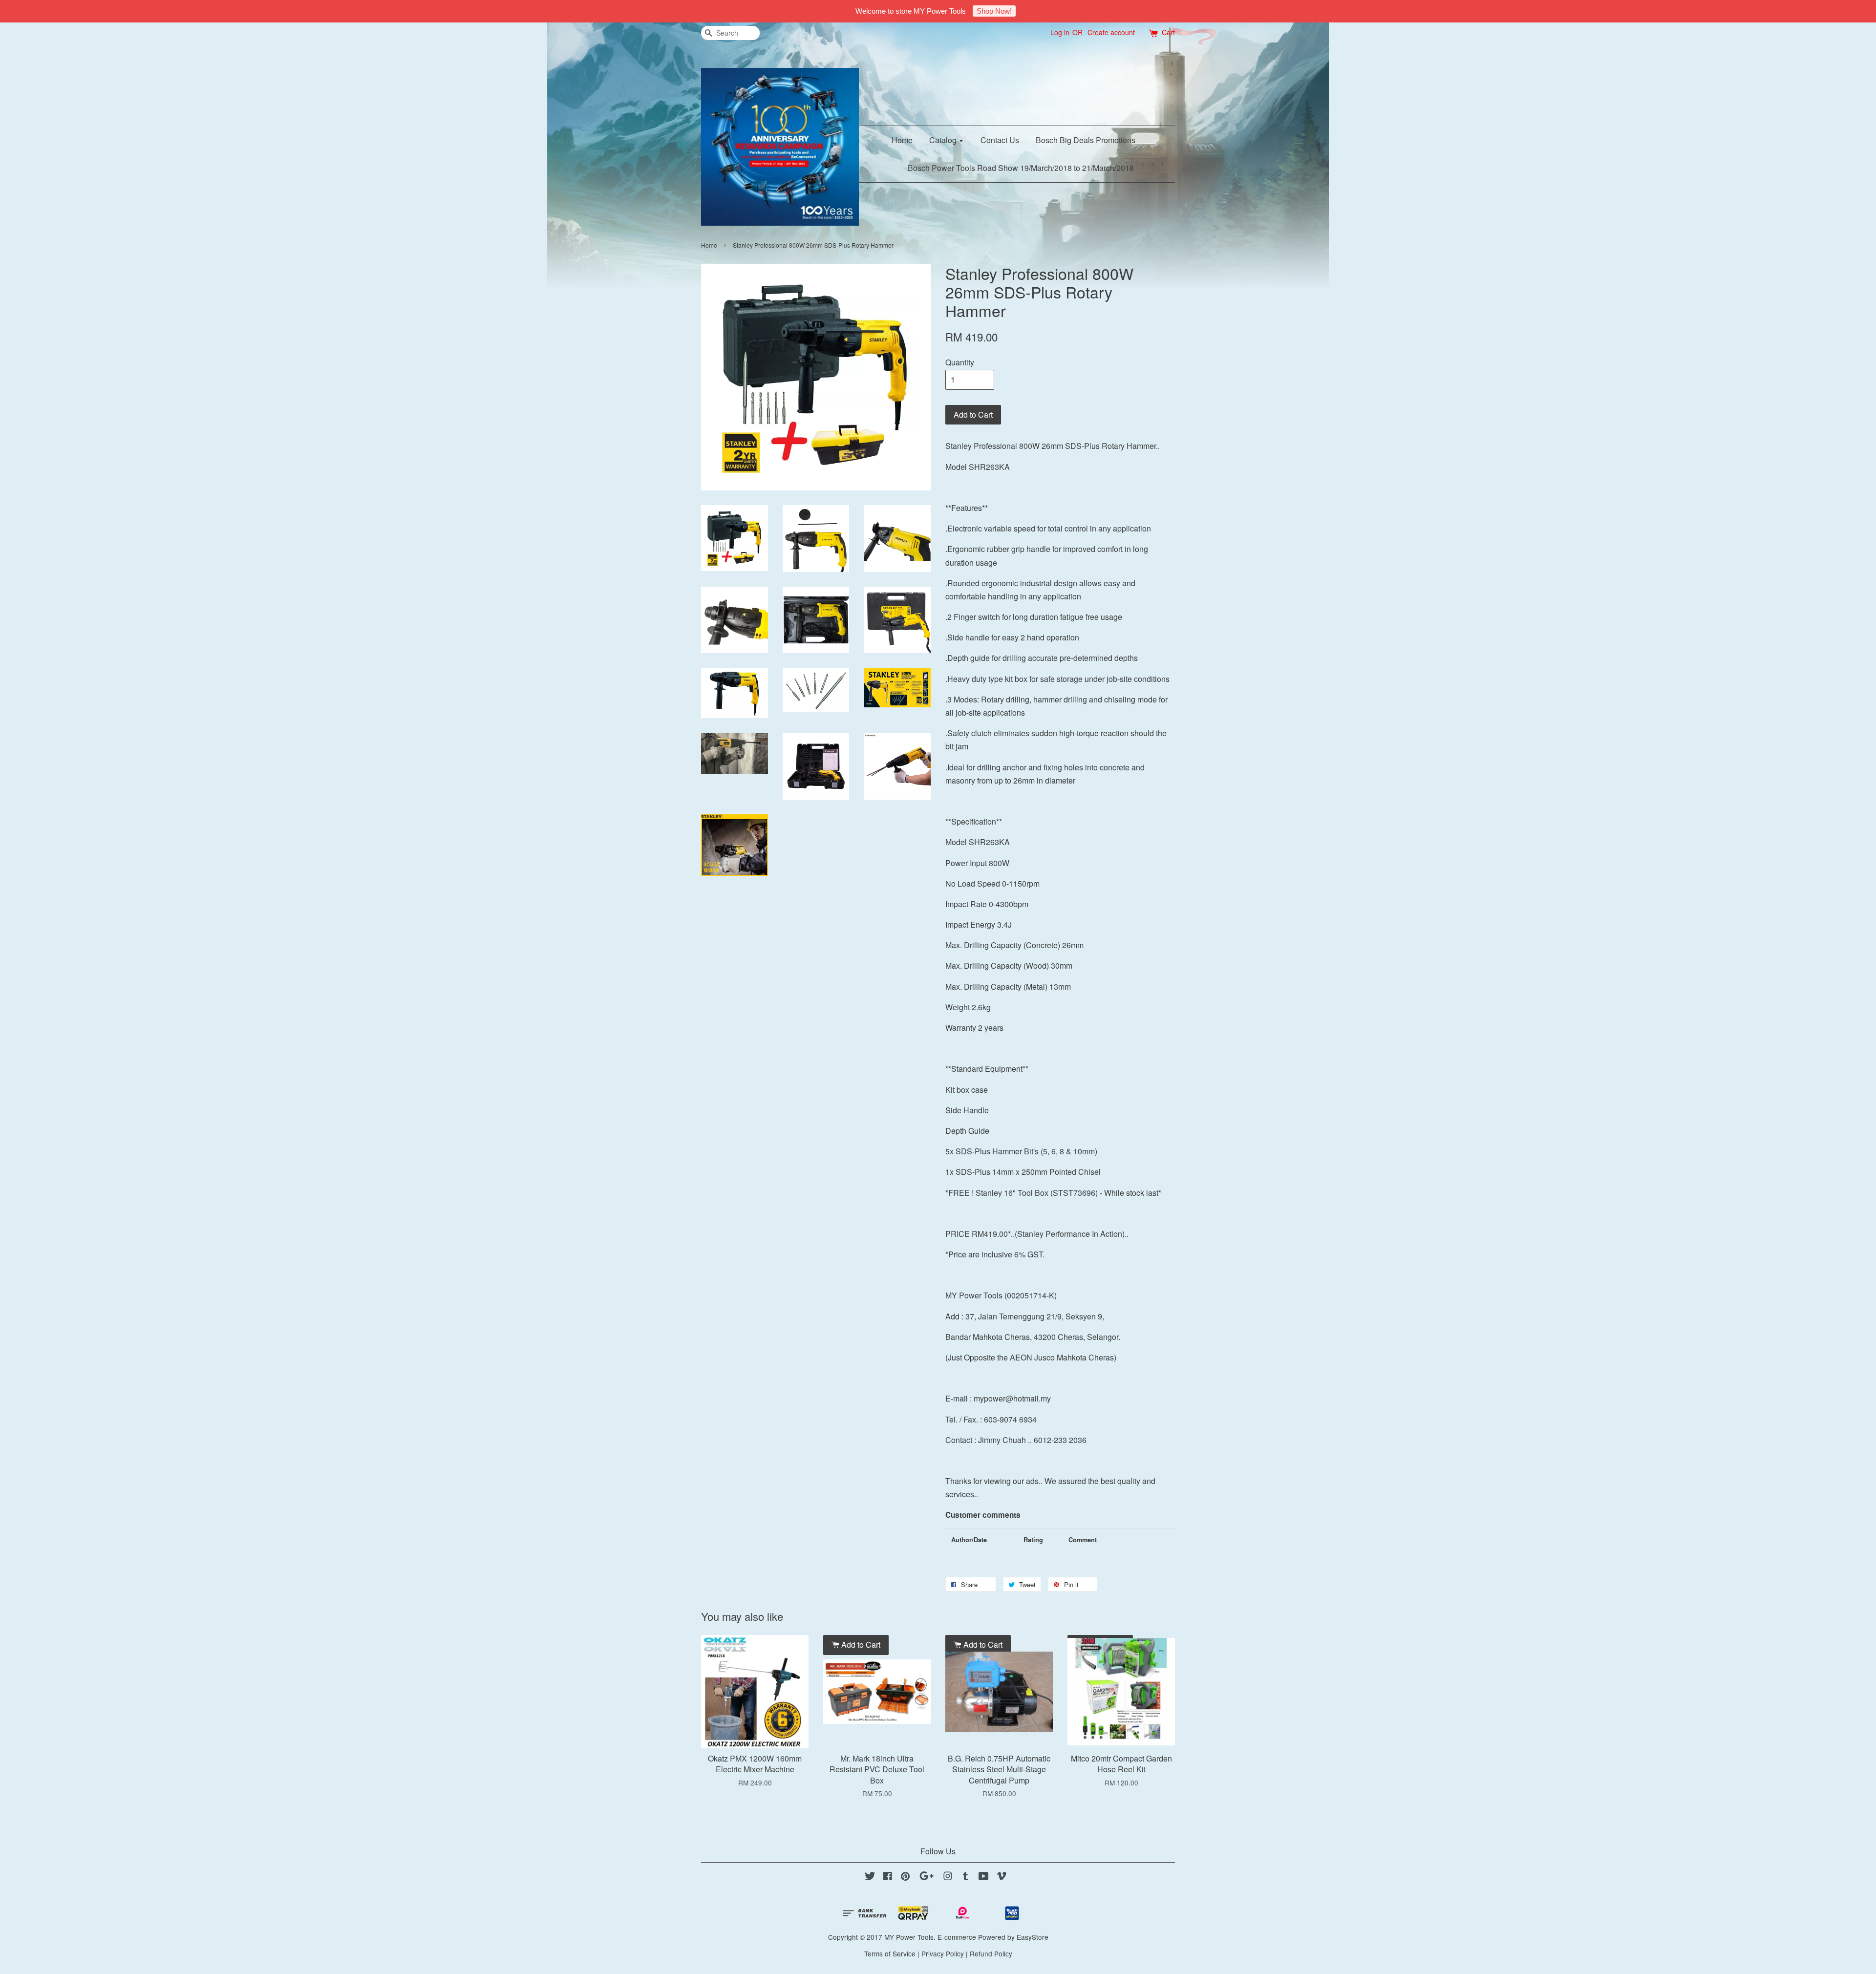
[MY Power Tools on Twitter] (870, 1877)
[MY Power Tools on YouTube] (984, 1877)
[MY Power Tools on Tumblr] (966, 1877)
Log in (1060, 32)
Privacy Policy (943, 1953)
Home (902, 140)
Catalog (944, 140)
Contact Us (1000, 140)
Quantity (960, 362)
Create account (1111, 32)
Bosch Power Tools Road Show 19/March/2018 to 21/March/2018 (1021, 168)
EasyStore (1033, 1937)
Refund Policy (991, 1953)
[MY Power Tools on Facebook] (888, 1877)
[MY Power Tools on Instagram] (948, 1877)
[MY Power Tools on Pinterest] (905, 1877)
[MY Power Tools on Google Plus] (927, 1877)
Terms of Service (890, 1953)
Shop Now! (994, 11)
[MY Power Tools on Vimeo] (1002, 1877)
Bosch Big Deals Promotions (1086, 140)
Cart (1168, 32)
